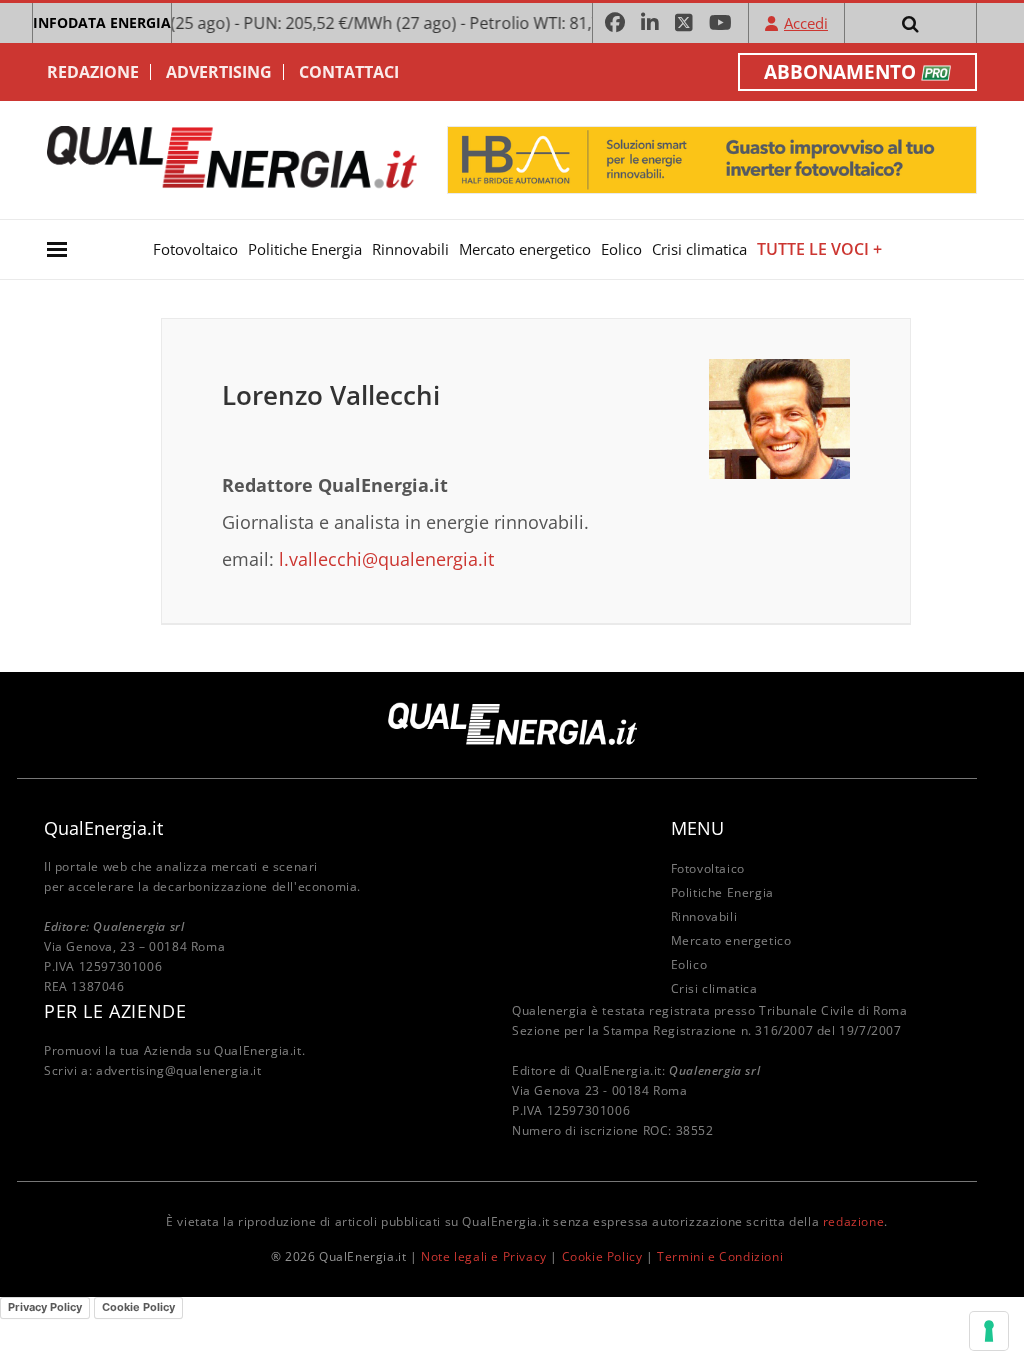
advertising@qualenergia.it (179, 1070)
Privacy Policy (45, 1307)
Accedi (806, 23)
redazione (853, 1221)
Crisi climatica (699, 249)
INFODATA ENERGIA (102, 22)
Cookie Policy (602, 1256)
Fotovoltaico (195, 249)
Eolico (621, 249)
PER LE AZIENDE (115, 1011)
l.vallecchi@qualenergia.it (386, 559)
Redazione (93, 72)
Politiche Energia (305, 249)
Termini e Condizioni (720, 1256)
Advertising (219, 72)
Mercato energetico (525, 249)
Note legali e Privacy (484, 1256)
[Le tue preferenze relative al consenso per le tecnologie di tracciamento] (989, 1331)
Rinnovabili (410, 249)
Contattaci (349, 72)
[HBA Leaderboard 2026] (712, 158)
